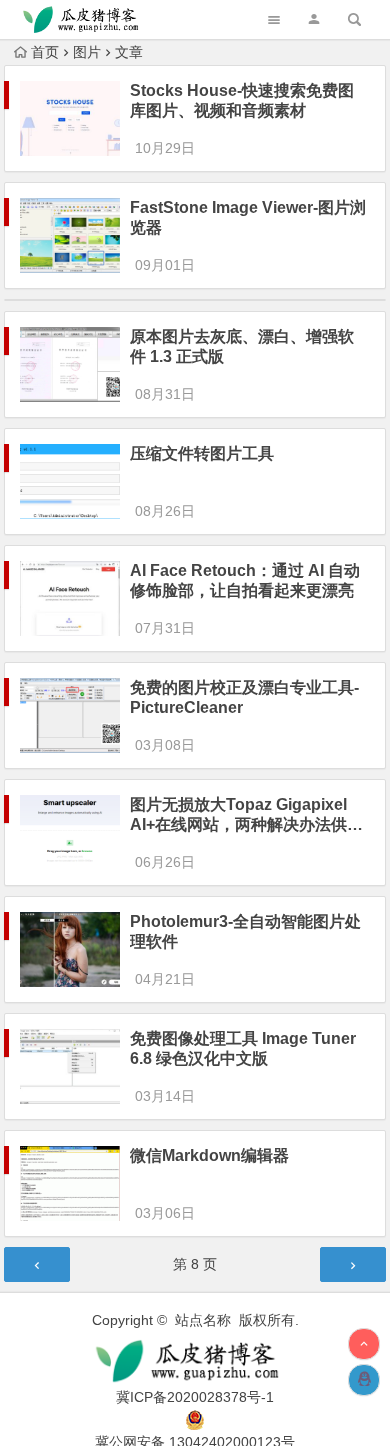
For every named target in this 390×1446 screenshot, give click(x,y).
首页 (45, 52)
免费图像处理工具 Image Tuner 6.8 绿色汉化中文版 (243, 1048)
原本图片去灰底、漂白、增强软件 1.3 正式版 (242, 346)
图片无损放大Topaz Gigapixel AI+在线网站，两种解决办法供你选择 (246, 815)
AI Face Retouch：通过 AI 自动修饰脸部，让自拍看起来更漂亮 (245, 580)
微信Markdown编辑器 (209, 1155)
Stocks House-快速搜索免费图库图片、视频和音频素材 (242, 100)
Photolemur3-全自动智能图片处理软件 (245, 931)
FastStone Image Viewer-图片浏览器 (248, 217)
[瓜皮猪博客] (195, 1361)
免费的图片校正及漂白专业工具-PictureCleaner (244, 697)
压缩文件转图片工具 (202, 453)
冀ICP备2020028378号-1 (195, 1397)
